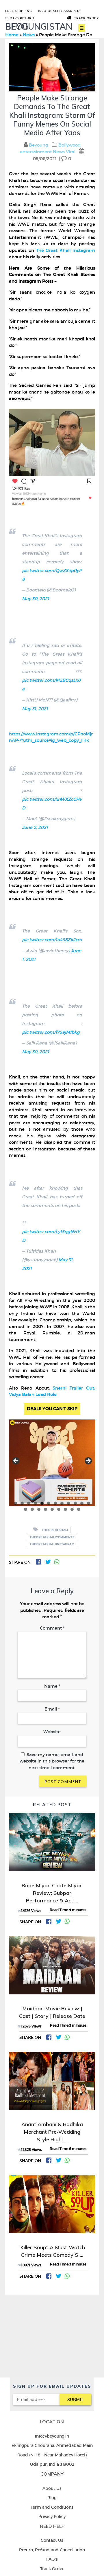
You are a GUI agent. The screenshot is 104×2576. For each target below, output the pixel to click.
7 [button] (55, 1503)
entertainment (36, 152)
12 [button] (89, 1503)
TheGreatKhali (55, 1530)
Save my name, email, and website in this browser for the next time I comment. (52, 1761)
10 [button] (75, 1503)
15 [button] (39, 1509)
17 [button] (52, 1509)
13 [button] (26, 1509)
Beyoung (39, 145)
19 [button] (65, 1509)
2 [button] (22, 1503)
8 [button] (62, 1503)
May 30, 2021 (36, 599)
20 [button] (72, 1509)
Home (12, 35)
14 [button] (32, 1509)
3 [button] (29, 1503)
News (29, 35)
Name (52, 1686)
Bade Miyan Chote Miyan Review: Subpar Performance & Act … (52, 1893)
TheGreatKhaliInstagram (52, 1544)
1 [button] (15, 1503)
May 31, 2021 (35, 709)
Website (52, 1732)
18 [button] (59, 1509)
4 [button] (35, 1503)
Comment (52, 1628)
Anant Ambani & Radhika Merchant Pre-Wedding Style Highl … (52, 2132)
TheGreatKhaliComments (52, 1537)
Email (52, 1709)
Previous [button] (16, 1461)
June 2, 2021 (35, 827)
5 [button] (42, 1503)
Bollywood (69, 145)
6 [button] (49, 1503)
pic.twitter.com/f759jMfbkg (51, 1032)
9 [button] (69, 1503)
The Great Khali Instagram (66, 250)
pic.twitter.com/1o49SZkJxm (52, 940)
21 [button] (79, 1509)
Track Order (87, 18)
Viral (71, 152)
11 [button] (82, 1503)
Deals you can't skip (52, 1409)
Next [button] (88, 1461)
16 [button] (45, 1509)
